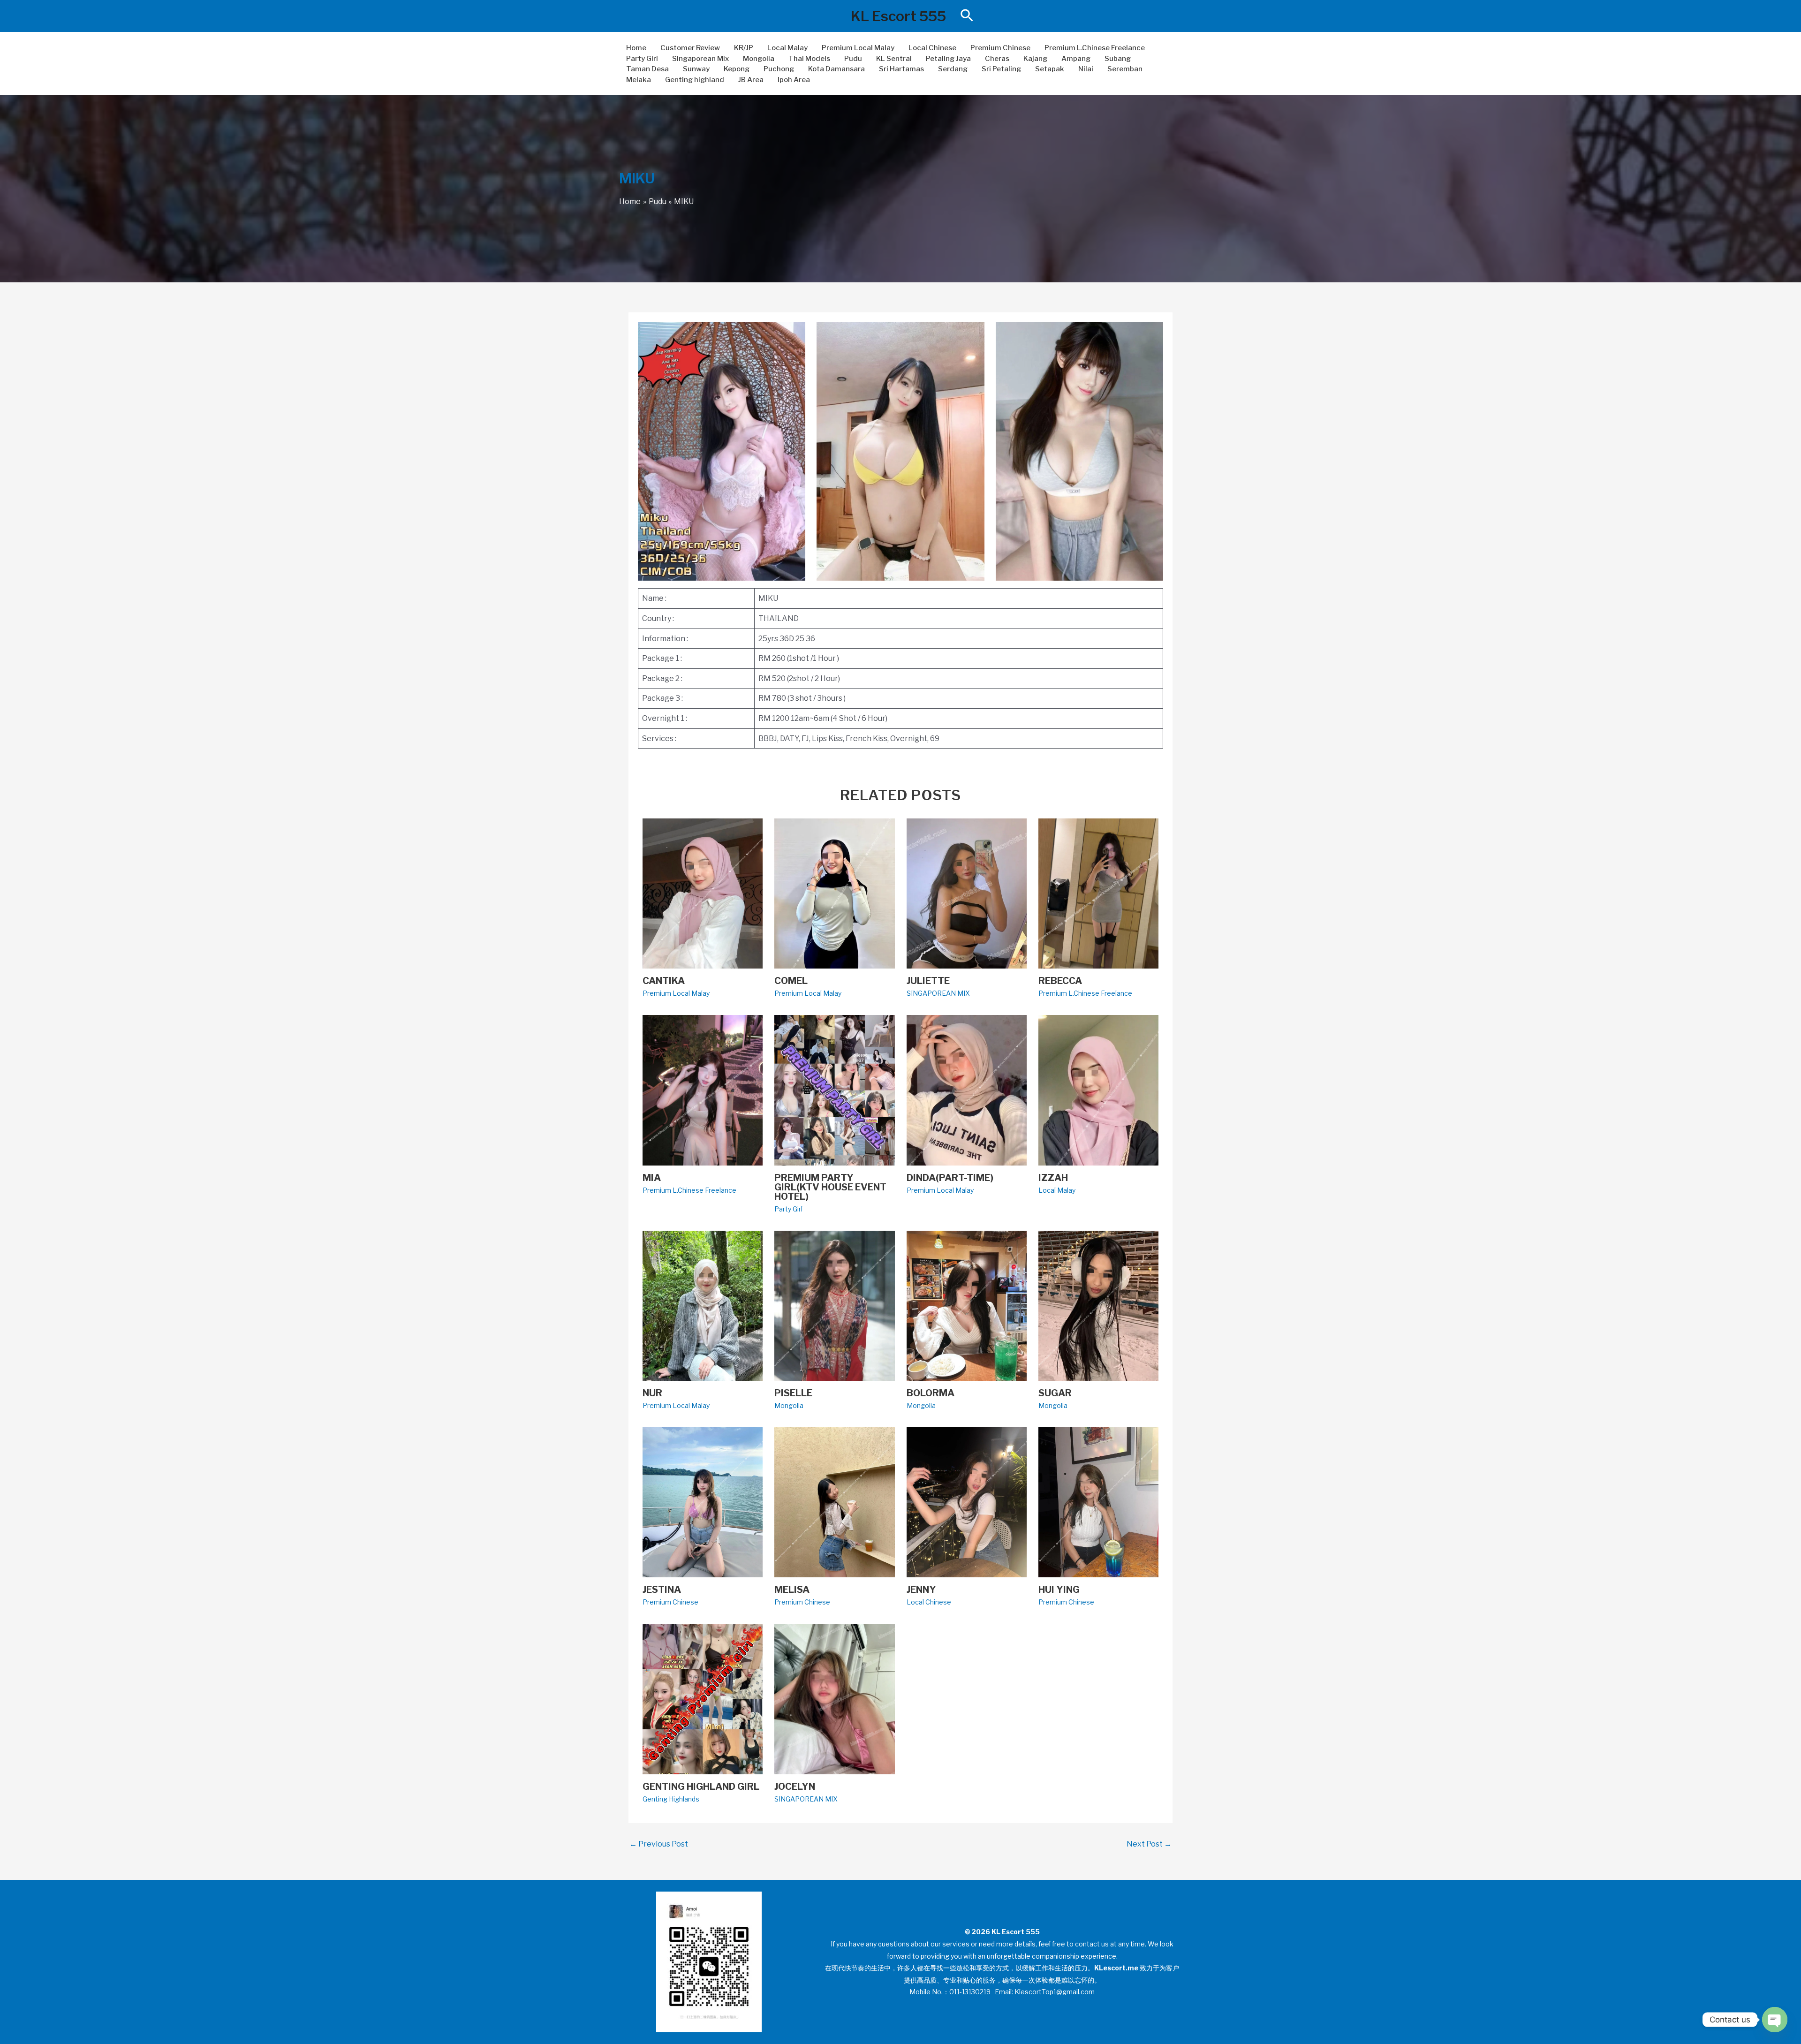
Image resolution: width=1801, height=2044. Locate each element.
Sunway (696, 69)
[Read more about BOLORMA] (967, 1305)
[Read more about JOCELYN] (834, 1699)
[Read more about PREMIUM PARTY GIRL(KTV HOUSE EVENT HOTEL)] (834, 1090)
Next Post (1149, 1844)
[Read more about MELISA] (834, 1502)
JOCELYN (795, 1787)
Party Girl (642, 59)
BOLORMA (931, 1393)
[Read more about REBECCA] (1098, 893)
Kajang (1035, 59)
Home (636, 48)
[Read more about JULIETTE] (967, 893)
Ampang (1076, 59)
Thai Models (809, 59)
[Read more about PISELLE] (834, 1305)
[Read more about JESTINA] (703, 1502)
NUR (652, 1393)
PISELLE (793, 1393)
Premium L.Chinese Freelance (1095, 48)
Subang (1118, 59)
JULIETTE (928, 981)
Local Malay (787, 48)
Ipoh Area (794, 80)
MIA (652, 1178)
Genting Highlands (671, 1799)
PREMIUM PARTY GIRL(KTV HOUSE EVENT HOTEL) (830, 1187)
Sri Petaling (1001, 69)
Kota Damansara (836, 69)
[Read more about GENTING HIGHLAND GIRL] (703, 1699)
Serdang (953, 69)
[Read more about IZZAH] (1098, 1090)
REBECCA (1060, 981)
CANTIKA (664, 981)
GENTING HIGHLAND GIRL (701, 1787)
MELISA (792, 1590)
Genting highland (695, 80)
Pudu (853, 59)
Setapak (1050, 69)
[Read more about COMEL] (834, 893)
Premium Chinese (1000, 48)
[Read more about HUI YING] (1098, 1502)
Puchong (779, 69)
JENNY (921, 1590)
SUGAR (1055, 1393)
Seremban (1125, 69)
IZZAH (1053, 1178)
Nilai (1086, 69)
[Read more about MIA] (703, 1090)
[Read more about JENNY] (967, 1502)
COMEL (791, 981)
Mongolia (759, 59)
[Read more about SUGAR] (1098, 1305)
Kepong (737, 69)
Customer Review (690, 48)
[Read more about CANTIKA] (703, 893)
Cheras (997, 59)
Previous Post (659, 1844)
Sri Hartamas (901, 69)
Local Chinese (932, 48)
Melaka (639, 80)
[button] (967, 16)
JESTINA (662, 1590)
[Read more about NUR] (703, 1305)
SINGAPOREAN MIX (938, 993)
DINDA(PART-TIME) (950, 1178)
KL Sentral (894, 59)
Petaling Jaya (948, 59)
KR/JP (744, 48)
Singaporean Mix (700, 59)
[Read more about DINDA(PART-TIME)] (967, 1090)
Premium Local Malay (858, 48)
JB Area (751, 80)
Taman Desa (647, 69)
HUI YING (1059, 1590)
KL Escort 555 (898, 16)
